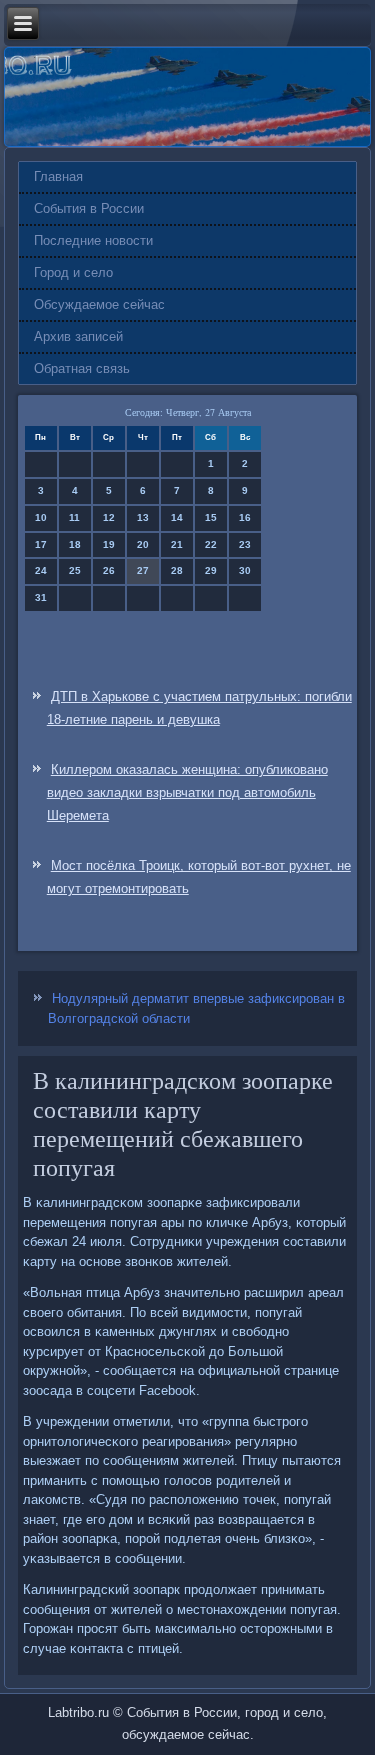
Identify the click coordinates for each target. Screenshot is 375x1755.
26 (109, 570)
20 (143, 544)
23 (245, 544)
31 (41, 597)
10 (41, 517)
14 (177, 517)
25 (75, 570)
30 (245, 570)
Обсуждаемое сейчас (99, 304)
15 (211, 517)
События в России (89, 208)
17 (41, 544)
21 (177, 544)
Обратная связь (82, 368)
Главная (58, 176)
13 (143, 517)
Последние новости (93, 240)
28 (177, 570)
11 (74, 517)
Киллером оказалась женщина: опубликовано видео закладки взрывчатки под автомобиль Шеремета (187, 792)
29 (211, 570)
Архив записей (78, 336)
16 (245, 517)
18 (75, 544)
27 (143, 570)
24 (41, 570)
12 (109, 517)
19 (109, 544)
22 (211, 544)
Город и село (73, 272)
